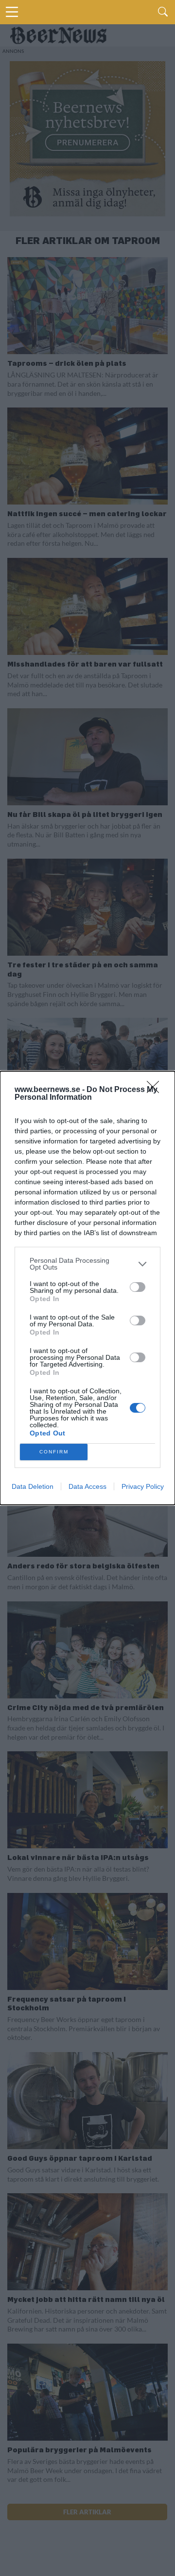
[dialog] (87, 1288)
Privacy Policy (143, 1486)
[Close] (156, 1090)
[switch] (138, 1287)
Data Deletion (33, 1486)
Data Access (87, 1486)
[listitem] (87, 1264)
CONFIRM (54, 1452)
